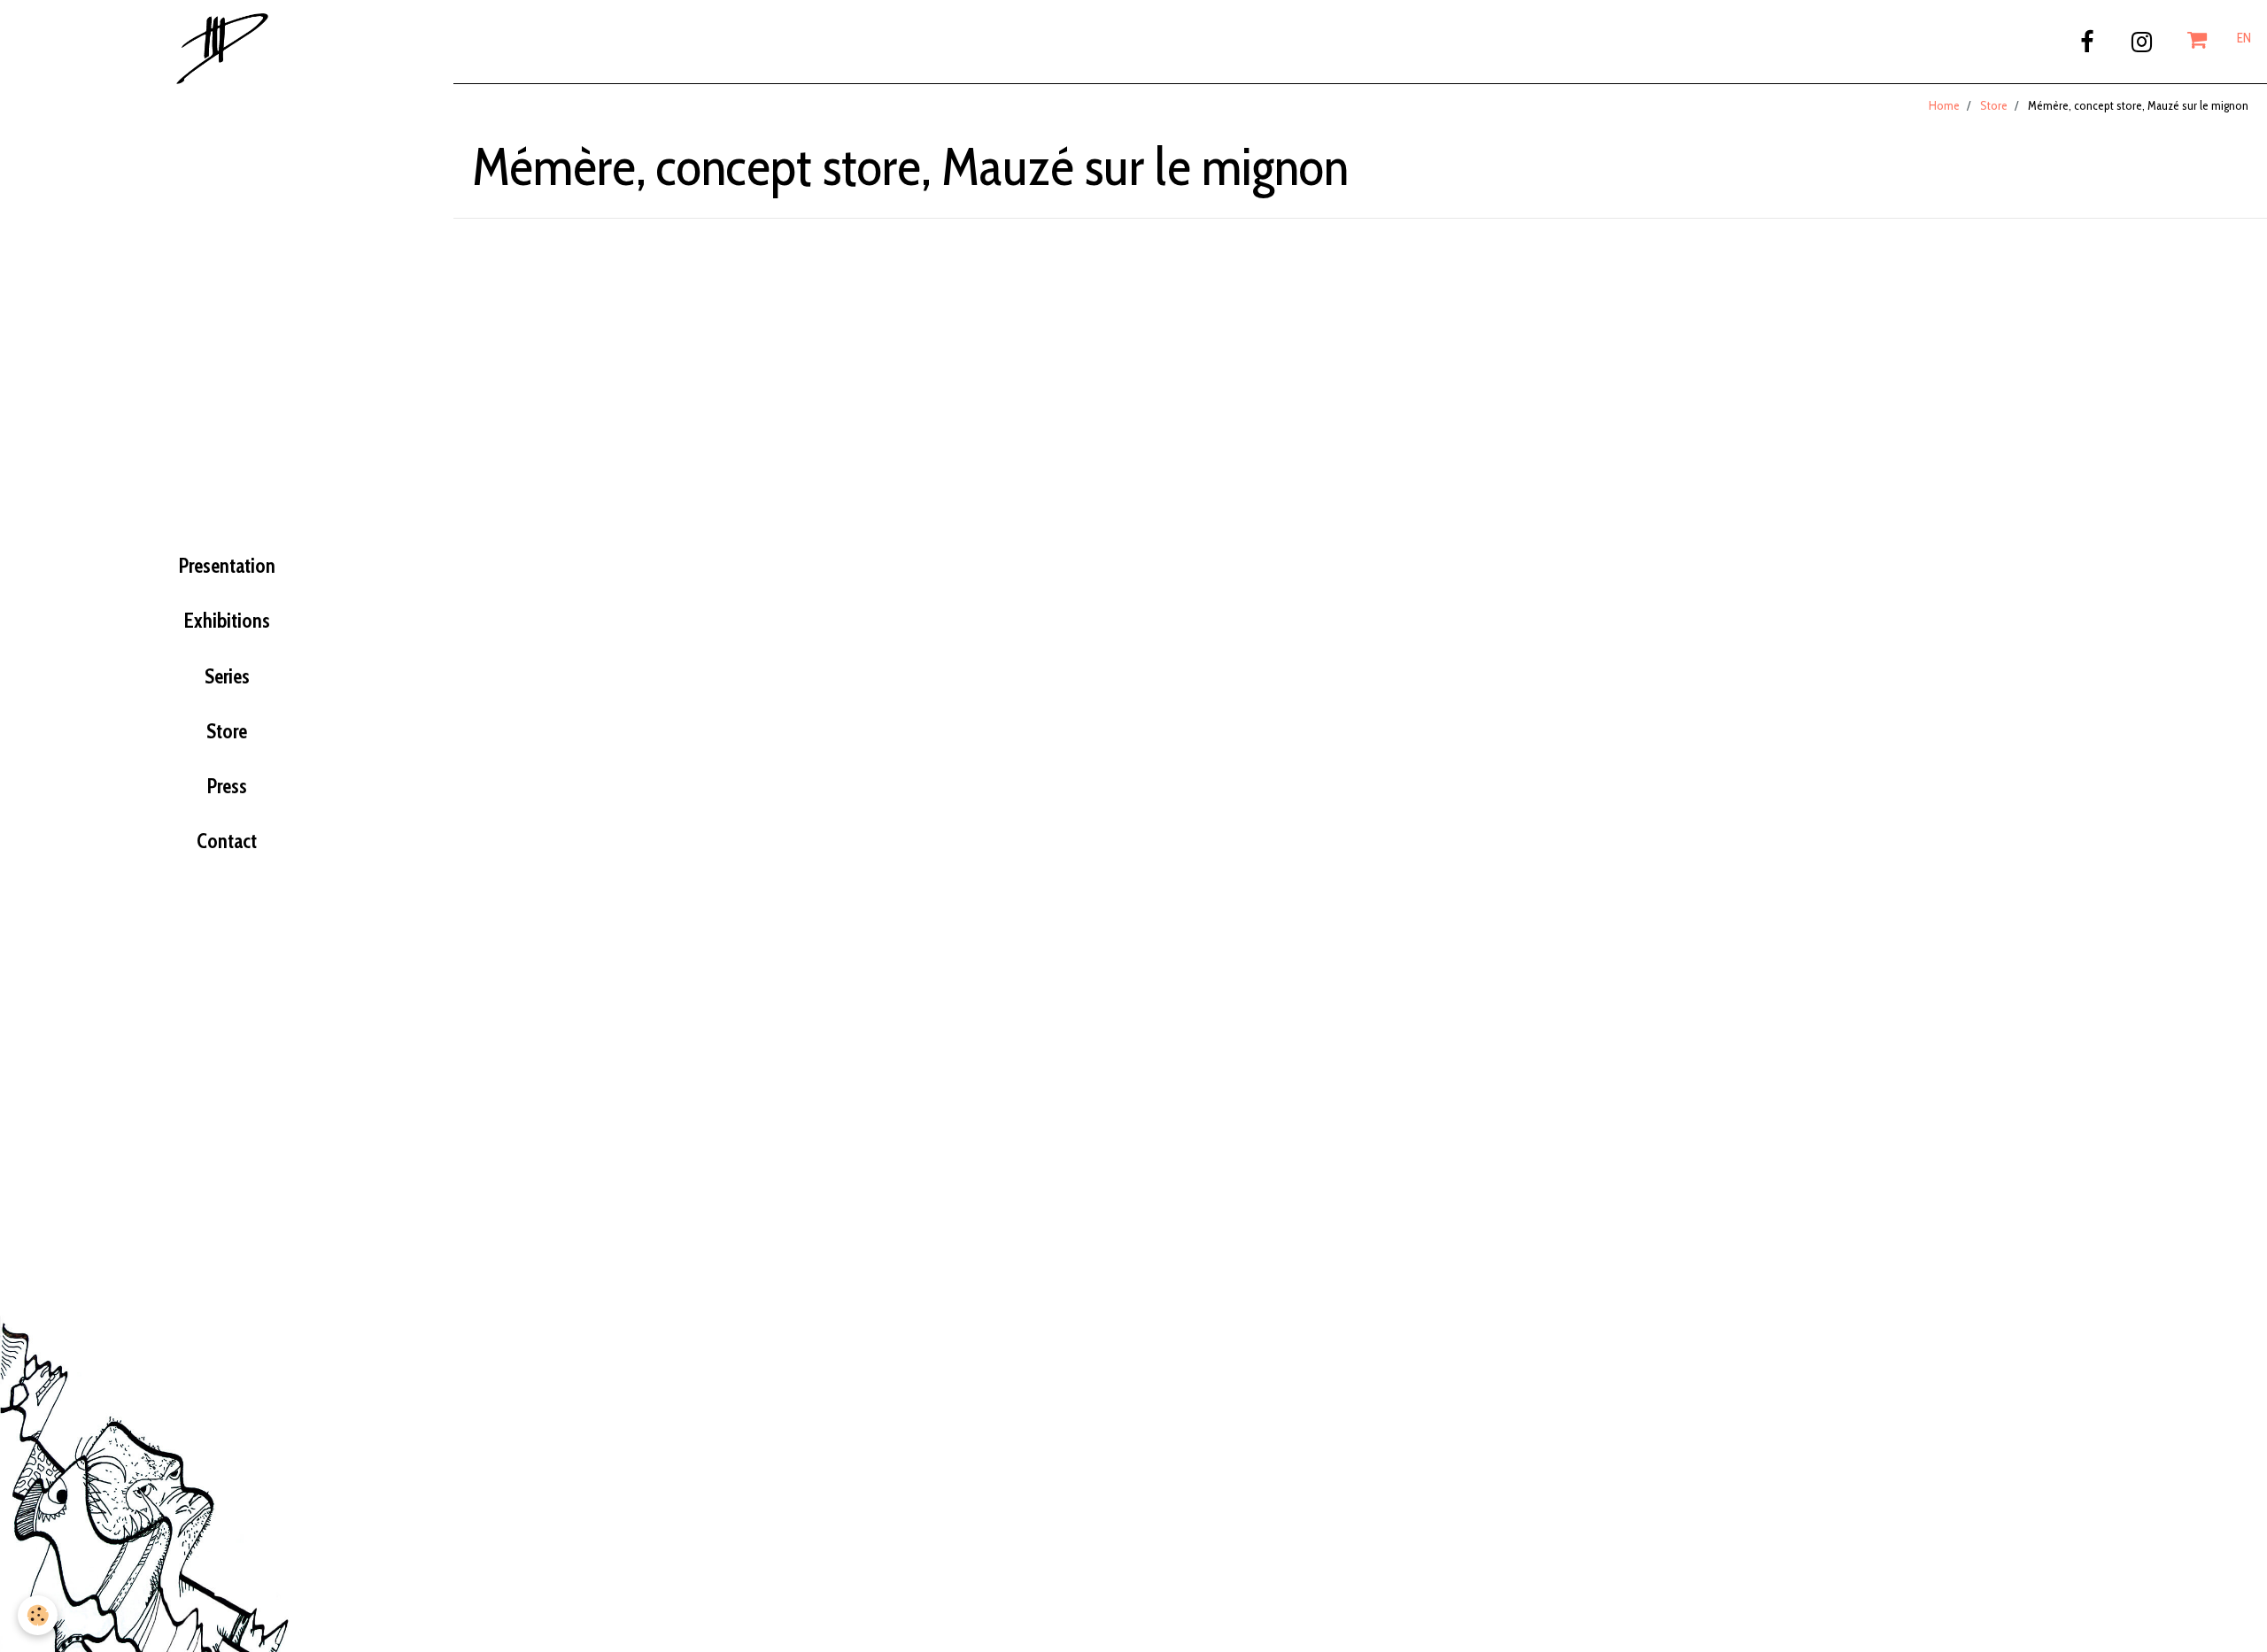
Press (227, 786)
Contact (227, 841)
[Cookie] (38, 1615)
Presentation (227, 566)
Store (227, 731)
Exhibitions (227, 621)
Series (227, 676)
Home (1944, 105)
